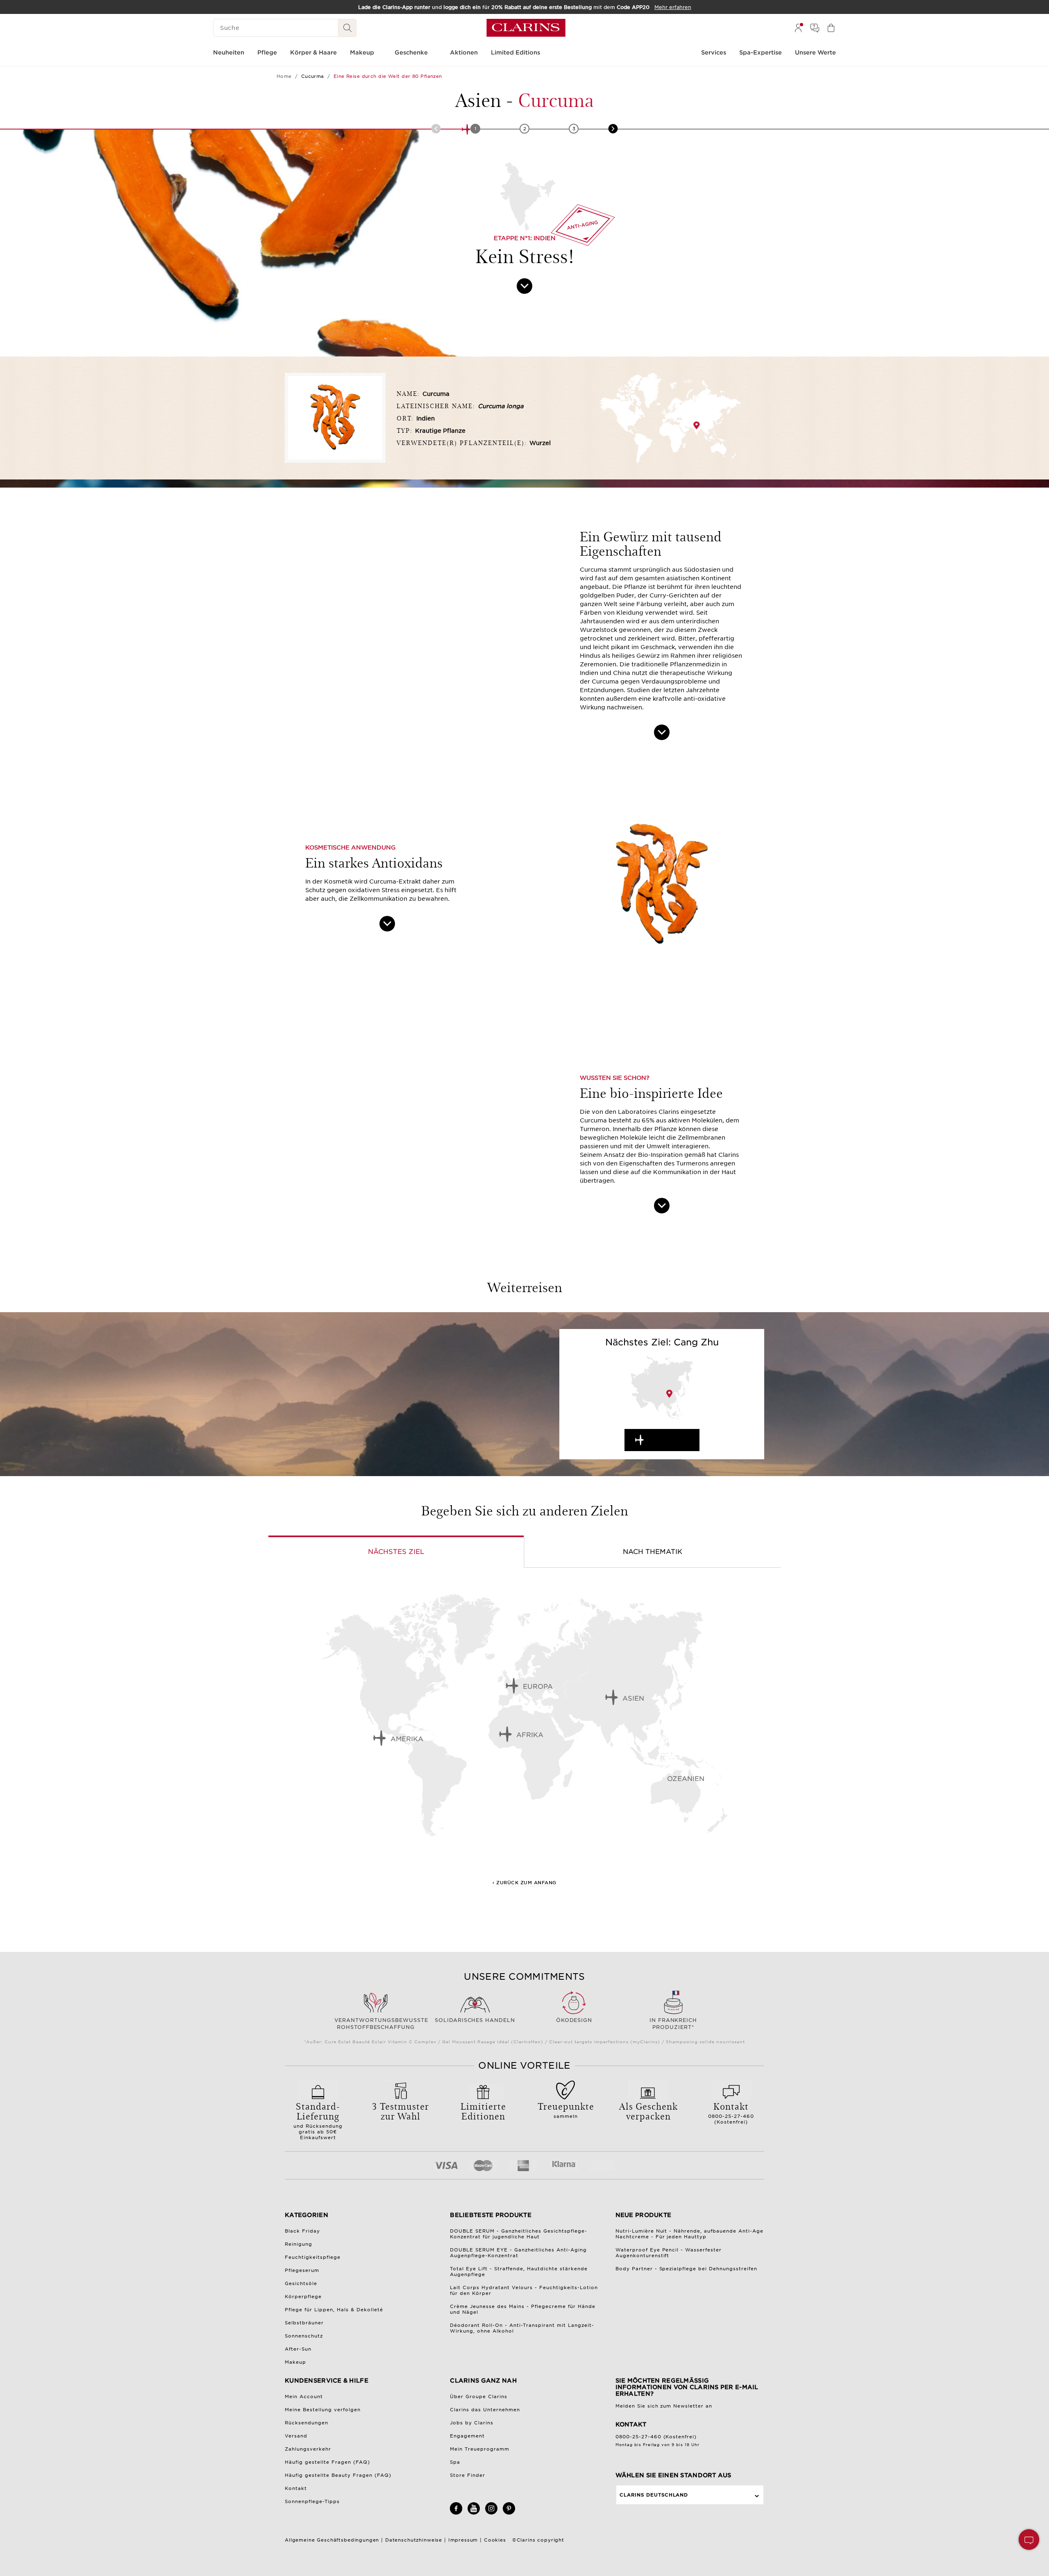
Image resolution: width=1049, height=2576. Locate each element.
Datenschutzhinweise (414, 2540)
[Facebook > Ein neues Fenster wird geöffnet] (456, 2513)
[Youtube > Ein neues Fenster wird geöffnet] (474, 2513)
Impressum (463, 2540)
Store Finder (468, 2475)
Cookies (495, 2540)
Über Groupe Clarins (479, 2397)
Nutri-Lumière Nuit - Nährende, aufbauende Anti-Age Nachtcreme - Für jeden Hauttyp (690, 2234)
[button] (1029, 2540)
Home (284, 76)
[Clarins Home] (526, 28)
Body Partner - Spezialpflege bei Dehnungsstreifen (687, 2269)
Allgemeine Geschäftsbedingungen (332, 2540)
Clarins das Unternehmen (485, 2410)
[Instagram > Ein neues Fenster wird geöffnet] (491, 2513)
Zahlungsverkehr (308, 2449)
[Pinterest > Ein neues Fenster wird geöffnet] (509, 2513)
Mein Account (304, 2397)
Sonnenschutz (304, 2336)
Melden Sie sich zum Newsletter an (664, 2406)
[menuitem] (798, 28)
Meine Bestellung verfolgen (323, 2410)
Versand (296, 2436)
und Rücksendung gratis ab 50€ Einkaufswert (318, 2120)
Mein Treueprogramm (480, 2449)
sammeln (566, 2109)
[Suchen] (347, 28)
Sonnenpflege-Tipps (312, 2501)
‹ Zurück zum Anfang (524, 1883)
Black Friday (302, 2231)
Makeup (295, 2362)
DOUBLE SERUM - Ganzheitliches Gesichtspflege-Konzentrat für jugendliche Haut (519, 2234)
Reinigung (299, 2244)
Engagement (467, 2436)
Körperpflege (303, 2297)
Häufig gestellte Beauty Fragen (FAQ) (338, 2475)
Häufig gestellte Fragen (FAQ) (327, 2462)
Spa (455, 2462)
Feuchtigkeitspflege (313, 2257)
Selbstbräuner (304, 2323)
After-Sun (298, 2349)
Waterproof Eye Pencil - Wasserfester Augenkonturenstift (669, 2253)
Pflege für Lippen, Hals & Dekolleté (334, 2310)
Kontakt (296, 2488)
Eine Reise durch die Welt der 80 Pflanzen (388, 76)
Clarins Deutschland (654, 2495)
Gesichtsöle (301, 2283)
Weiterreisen (670, 1440)
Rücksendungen (307, 2423)
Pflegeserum (302, 2270)
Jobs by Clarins (472, 2423)
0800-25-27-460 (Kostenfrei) (731, 2112)
